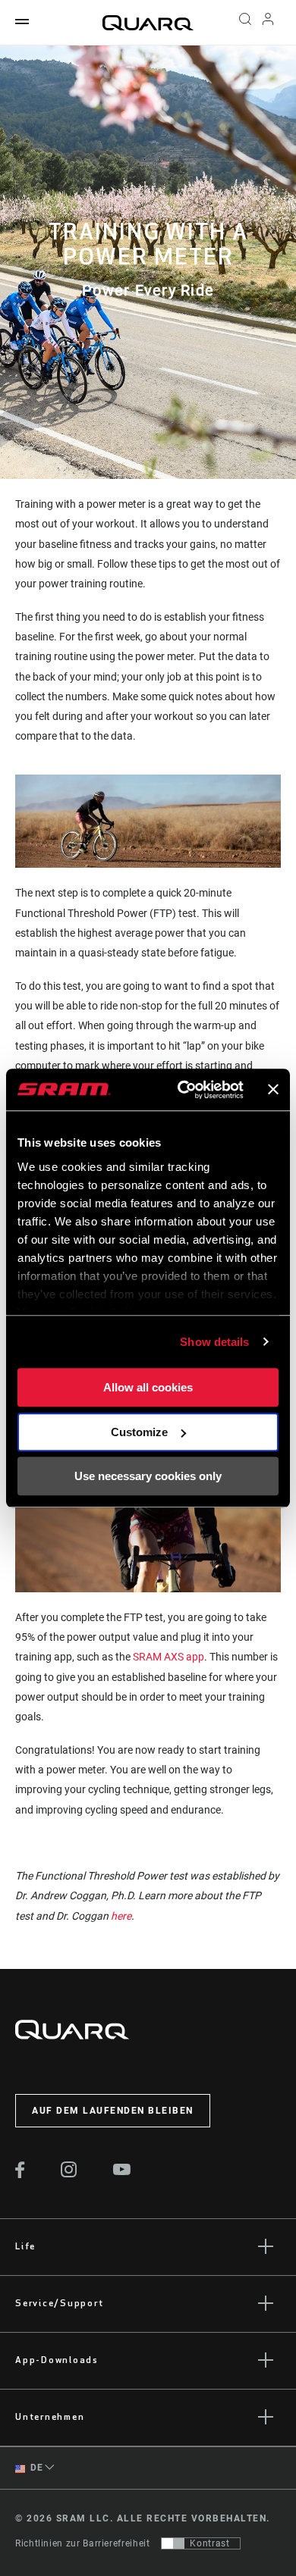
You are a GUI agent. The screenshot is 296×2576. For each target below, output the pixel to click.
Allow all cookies (148, 1387)
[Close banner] (273, 1090)
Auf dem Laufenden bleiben (113, 2111)
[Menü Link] (22, 22)
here (120, 1916)
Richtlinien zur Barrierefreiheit (82, 2543)
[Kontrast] (173, 2543)
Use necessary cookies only (148, 1476)
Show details (214, 1342)
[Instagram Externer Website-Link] (69, 2174)
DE (36, 2468)
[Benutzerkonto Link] (268, 23)
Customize (139, 1432)
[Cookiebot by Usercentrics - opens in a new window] (183, 1090)
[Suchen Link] (245, 23)
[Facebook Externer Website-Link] (20, 2174)
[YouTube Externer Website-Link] (122, 2171)
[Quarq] (148, 23)
